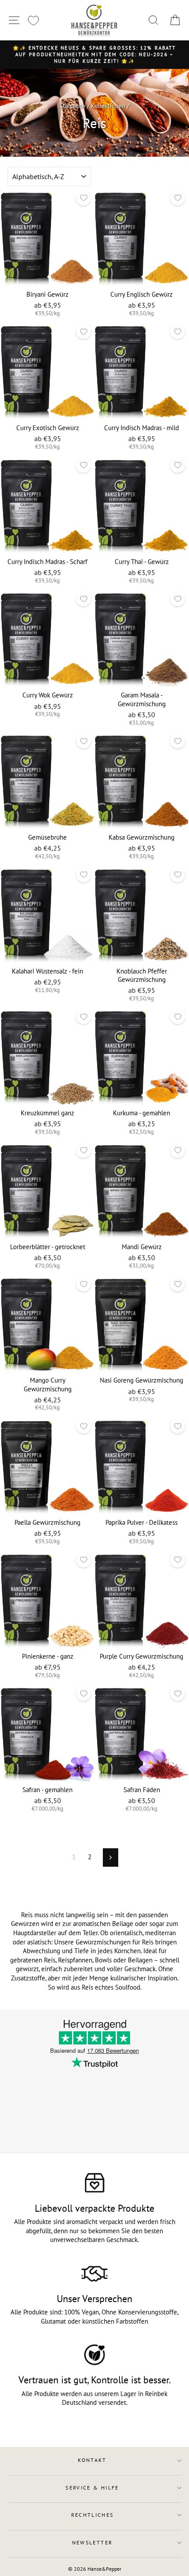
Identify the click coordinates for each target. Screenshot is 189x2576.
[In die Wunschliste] (84, 198)
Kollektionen (108, 106)
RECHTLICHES (93, 2515)
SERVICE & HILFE (92, 2488)
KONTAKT (92, 2460)
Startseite (73, 106)
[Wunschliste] (33, 20)
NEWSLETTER (93, 2542)
